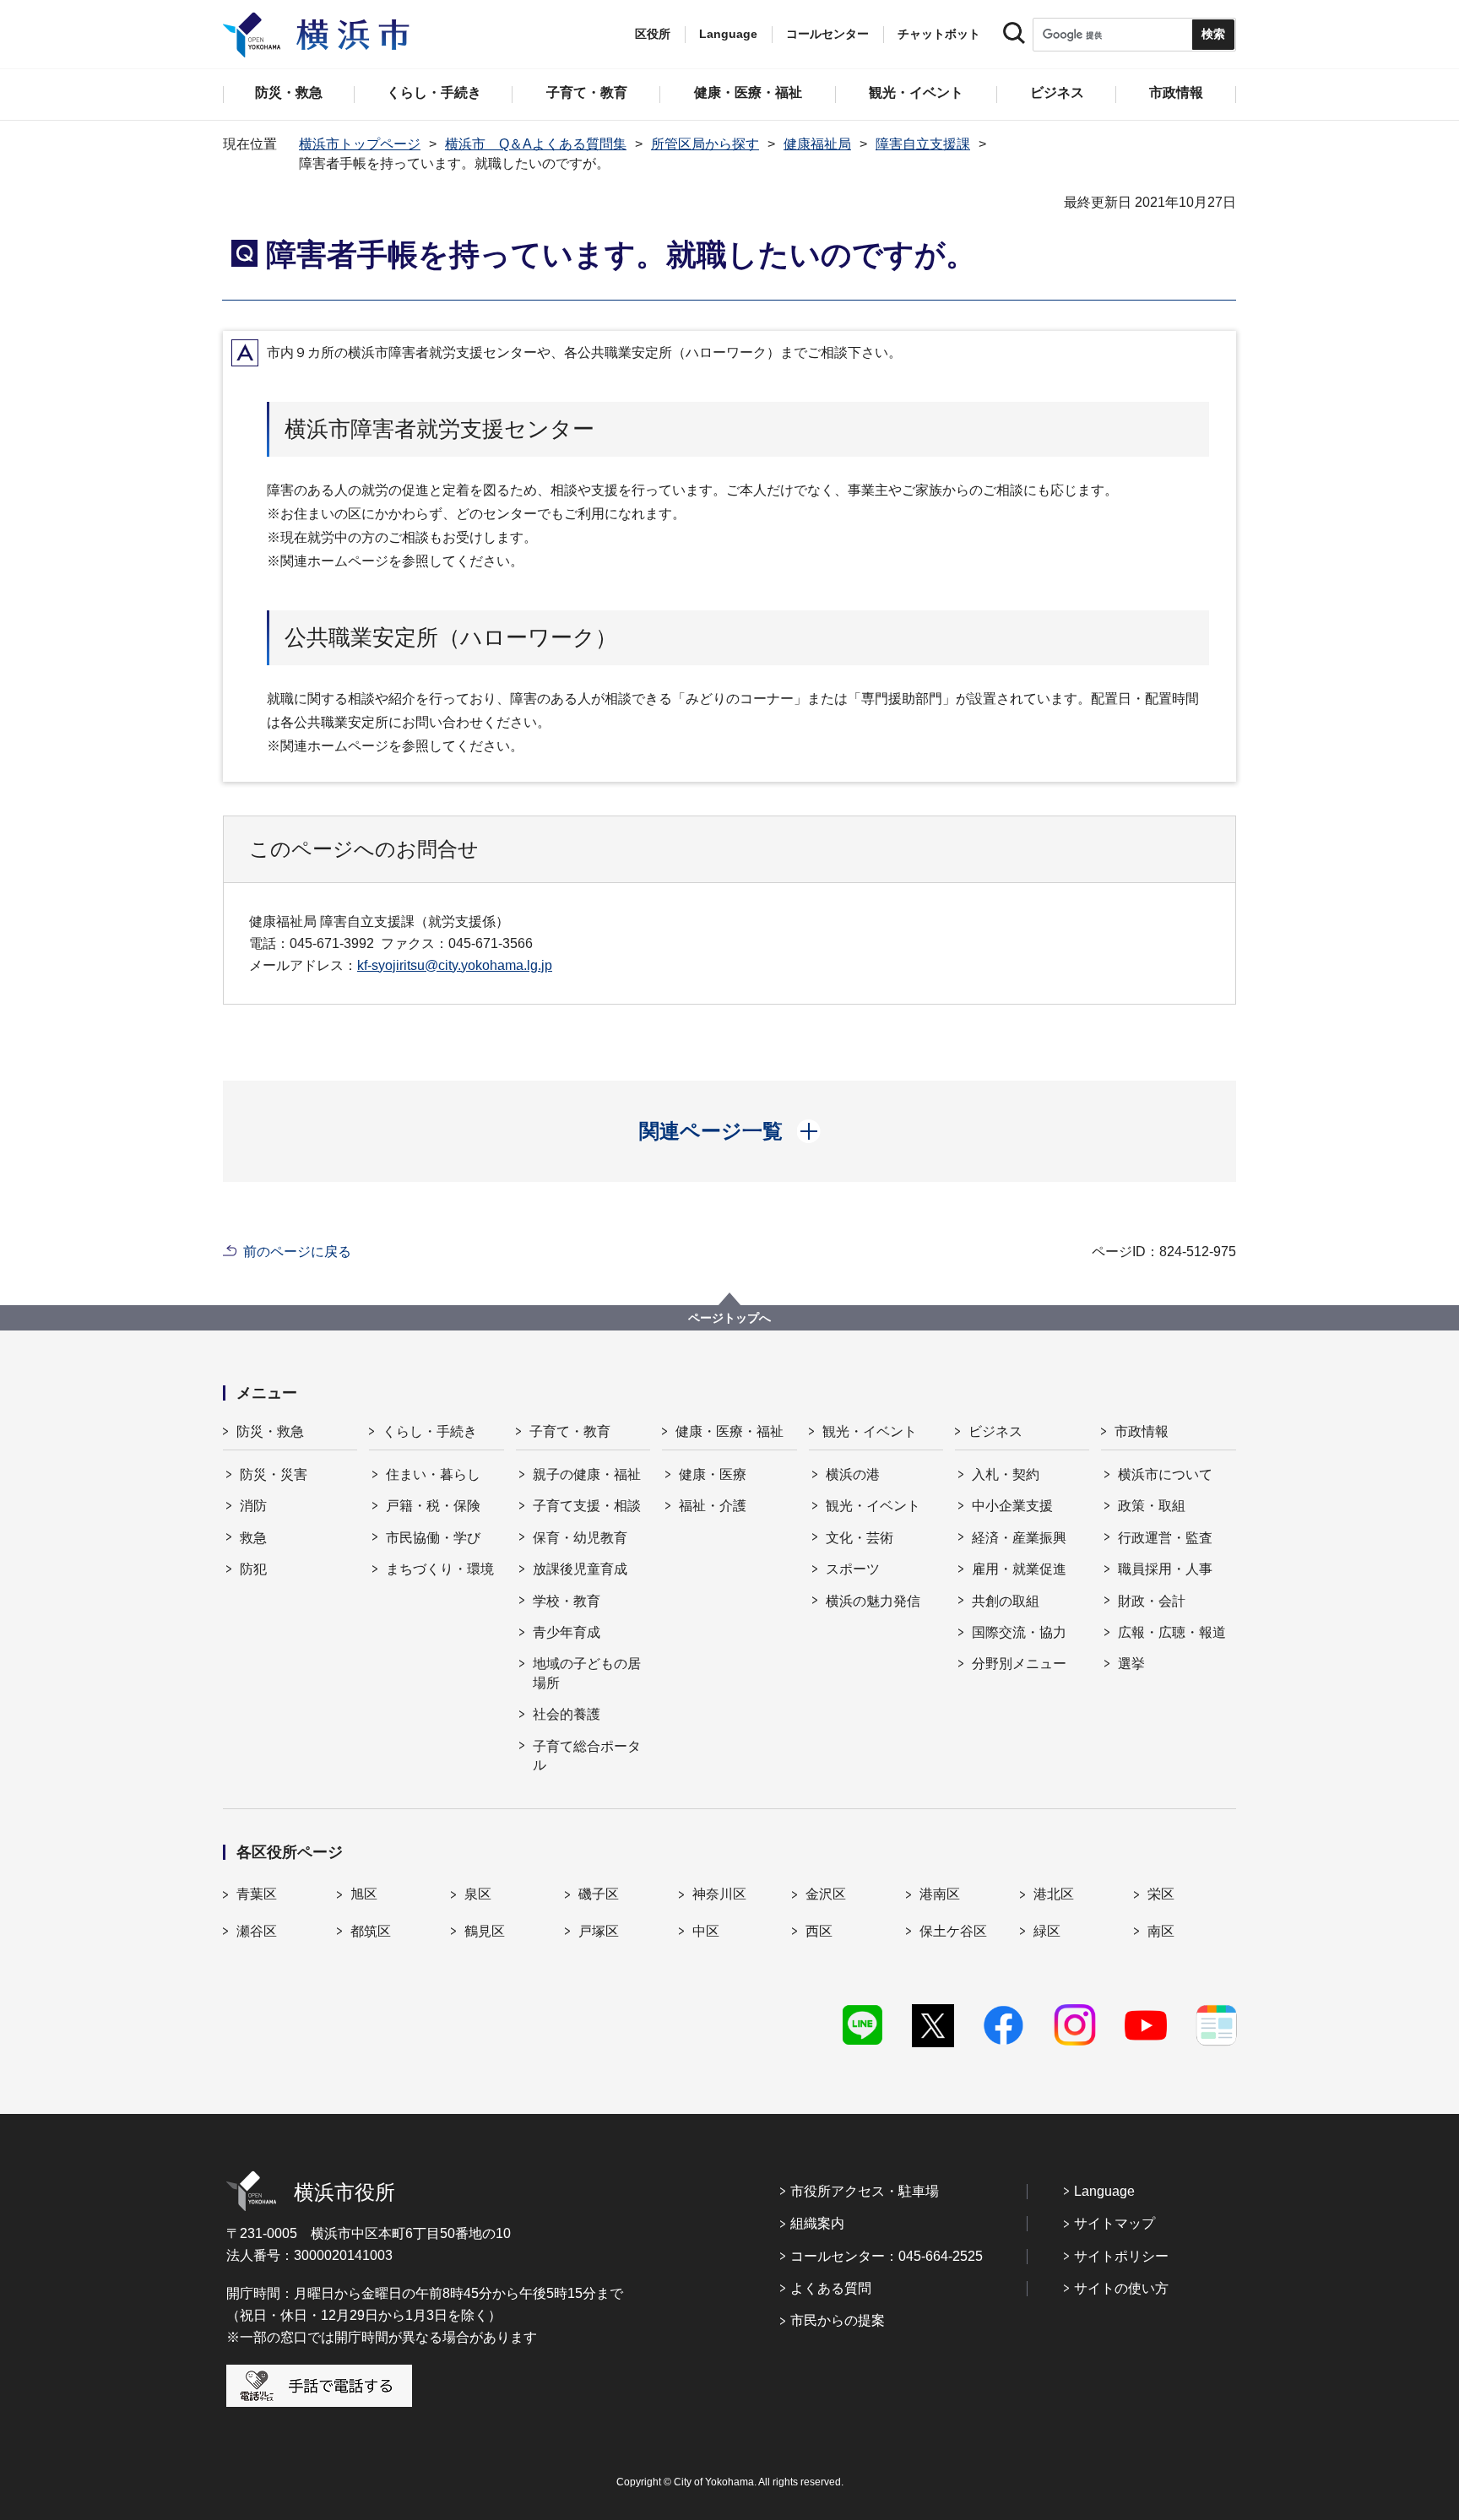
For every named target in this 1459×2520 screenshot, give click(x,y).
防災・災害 (274, 1474)
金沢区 (826, 1894)
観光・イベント (870, 1431)
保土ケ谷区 (953, 1931)
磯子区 (599, 1894)
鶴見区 (485, 1931)
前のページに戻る (297, 1252)
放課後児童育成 (580, 1569)
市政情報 (1142, 1431)
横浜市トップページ (360, 144)
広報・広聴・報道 (1172, 1632)
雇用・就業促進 (1019, 1569)
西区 (819, 1931)
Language (1104, 2191)
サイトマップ (1115, 2223)
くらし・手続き (430, 1431)
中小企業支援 (1012, 1506)
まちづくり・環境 (440, 1569)
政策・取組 (1152, 1506)
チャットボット (939, 34)
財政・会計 (1152, 1601)
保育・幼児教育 (580, 1538)
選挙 (1131, 1664)
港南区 (940, 1894)
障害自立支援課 (923, 144)
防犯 (253, 1569)
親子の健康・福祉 (587, 1474)
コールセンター (827, 34)
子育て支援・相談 (587, 1506)
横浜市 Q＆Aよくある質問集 (536, 144)
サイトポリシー (1121, 2256)
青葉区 (257, 1894)
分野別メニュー (1019, 1664)
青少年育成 (567, 1632)
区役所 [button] (653, 34)
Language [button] (728, 34)
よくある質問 (831, 2288)
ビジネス (995, 1431)
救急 (253, 1538)
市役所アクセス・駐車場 (865, 2191)
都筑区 (371, 1931)
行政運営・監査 (1165, 1538)
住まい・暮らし (433, 1474)
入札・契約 (1006, 1474)
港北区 (1054, 1894)
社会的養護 (567, 1714)
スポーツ (853, 1569)
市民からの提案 (838, 2320)
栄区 (1161, 1894)
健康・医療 (713, 1474)
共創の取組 (1006, 1601)
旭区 (364, 1894)
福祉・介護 (713, 1506)
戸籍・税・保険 (433, 1506)
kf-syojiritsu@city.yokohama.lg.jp (455, 965)
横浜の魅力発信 (873, 1601)
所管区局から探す (705, 144)
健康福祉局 (817, 144)
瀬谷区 (257, 1931)
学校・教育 (567, 1601)
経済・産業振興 (1019, 1538)
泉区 (478, 1894)
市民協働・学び (433, 1538)
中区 (706, 1931)
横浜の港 (853, 1474)
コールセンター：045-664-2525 (887, 2256)
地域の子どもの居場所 (587, 1673)
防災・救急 (270, 1431)
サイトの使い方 (1121, 2288)
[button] (730, 1131)
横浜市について (1165, 1474)
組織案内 (817, 2223)
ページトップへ (729, 1318)
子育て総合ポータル (587, 1756)
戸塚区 (599, 1931)
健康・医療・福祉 (729, 1431)
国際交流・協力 (1019, 1632)
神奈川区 (719, 1894)
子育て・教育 (570, 1431)
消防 (253, 1506)
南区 (1161, 1931)
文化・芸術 (860, 1538)
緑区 (1047, 1931)
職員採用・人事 (1165, 1569)
